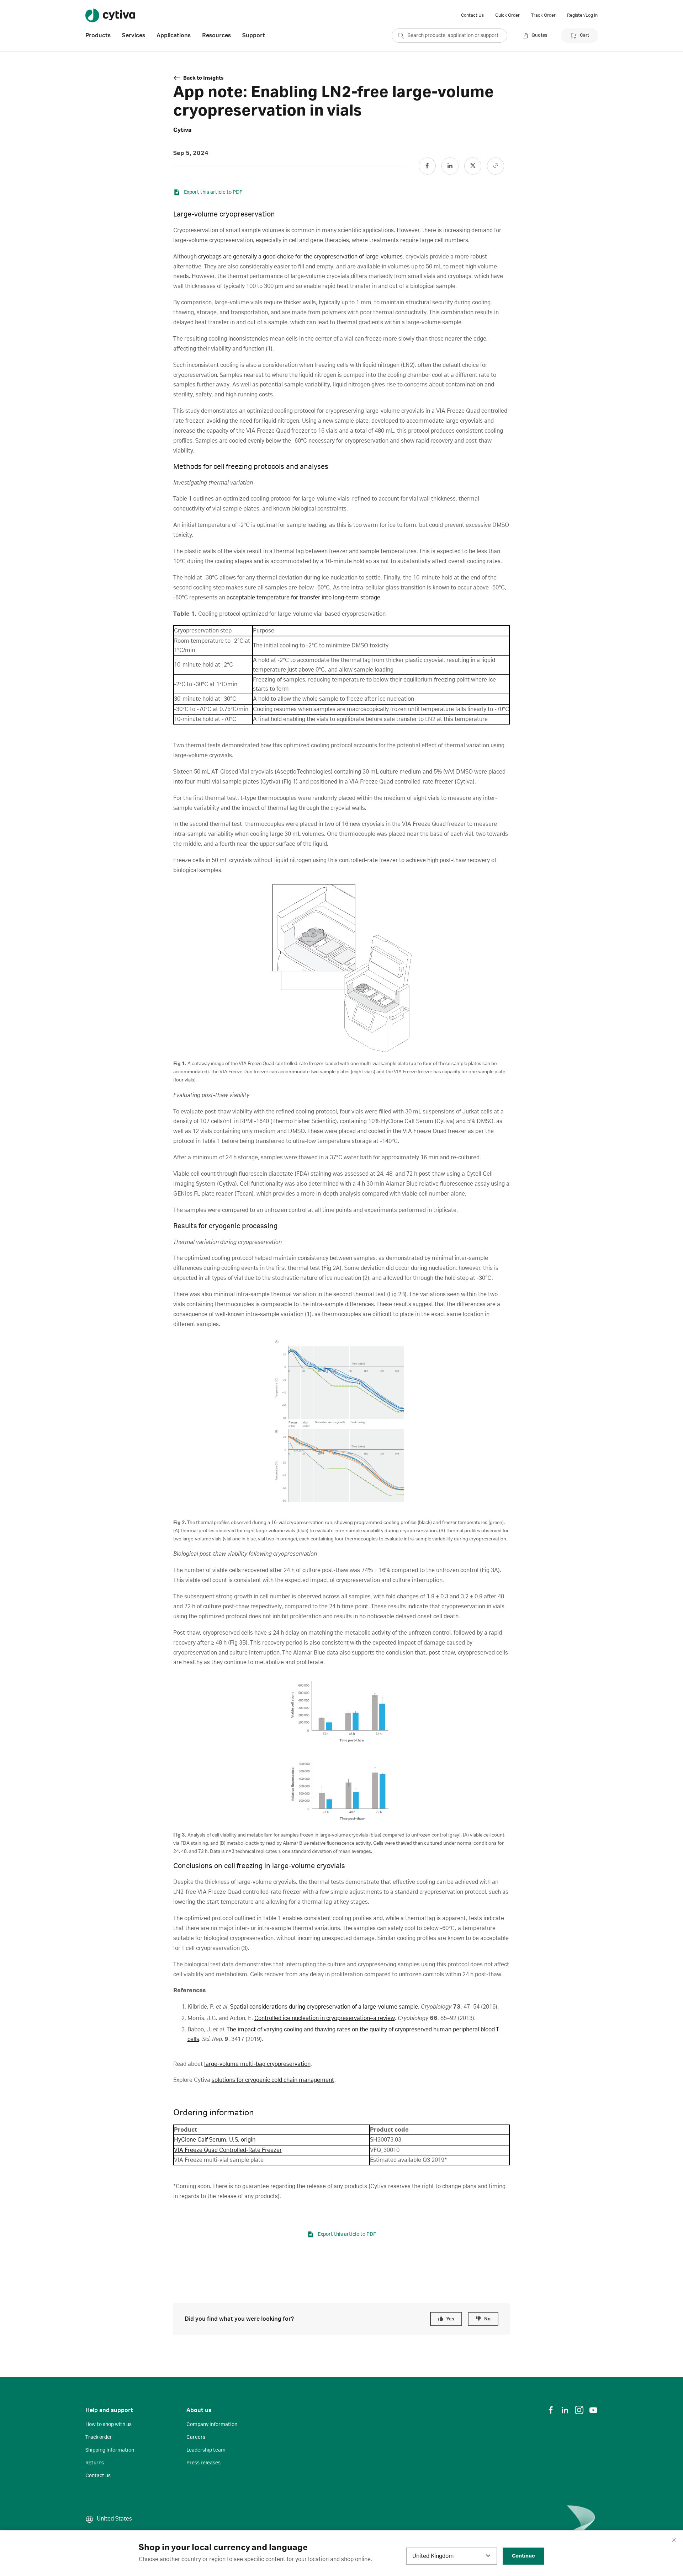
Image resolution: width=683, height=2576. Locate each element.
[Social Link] (427, 166)
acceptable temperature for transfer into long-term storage (303, 598)
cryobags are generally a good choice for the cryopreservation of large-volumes (300, 257)
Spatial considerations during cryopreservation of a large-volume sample (324, 2007)
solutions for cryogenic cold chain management (273, 2080)
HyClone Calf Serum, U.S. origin (215, 2140)
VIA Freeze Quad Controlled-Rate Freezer (228, 2150)
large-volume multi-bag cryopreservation (257, 2064)
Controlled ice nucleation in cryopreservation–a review (325, 2018)
